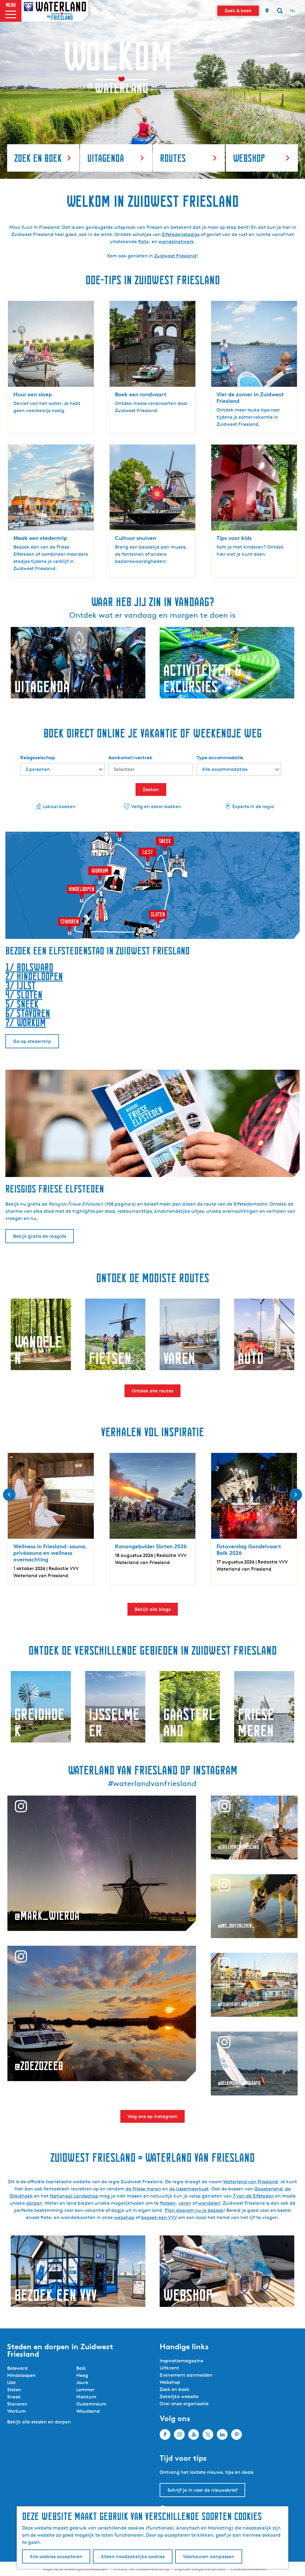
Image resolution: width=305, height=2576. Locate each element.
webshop (124, 2217)
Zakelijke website (179, 2396)
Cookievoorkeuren (249, 2569)
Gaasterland (269, 2189)
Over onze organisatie (184, 2404)
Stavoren (17, 2404)
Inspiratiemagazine (182, 2361)
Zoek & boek (238, 11)
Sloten (14, 2390)
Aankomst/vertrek (130, 757)
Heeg (82, 2375)
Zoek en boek (175, 2389)
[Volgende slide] (296, 1495)
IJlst (11, 2382)
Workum (17, 2411)
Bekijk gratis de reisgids (40, 1236)
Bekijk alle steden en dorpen (39, 2422)
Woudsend (88, 2411)
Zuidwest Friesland (175, 256)
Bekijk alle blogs (153, 1609)
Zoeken (151, 789)
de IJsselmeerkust (189, 2189)
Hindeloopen (21, 2375)
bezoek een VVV (159, 2217)
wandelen (209, 2203)
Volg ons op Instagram (152, 2116)
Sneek (14, 2397)
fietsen (168, 2203)
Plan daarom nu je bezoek (194, 2210)
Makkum (86, 2397)
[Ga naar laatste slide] (9, 1495)
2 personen (38, 769)
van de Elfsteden (255, 2196)
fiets (143, 242)
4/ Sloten (24, 995)
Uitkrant (169, 2368)
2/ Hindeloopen (34, 976)
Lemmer (85, 2390)
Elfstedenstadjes (181, 234)
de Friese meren (143, 2189)
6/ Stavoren (28, 1013)
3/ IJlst (21, 986)
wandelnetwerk (176, 242)
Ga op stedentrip (32, 1041)
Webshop (170, 2382)
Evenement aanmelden (186, 2375)
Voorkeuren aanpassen (209, 2556)
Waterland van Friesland (250, 2182)
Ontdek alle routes (152, 1391)
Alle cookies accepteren (56, 2556)
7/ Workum (26, 1023)
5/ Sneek (22, 1004)
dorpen (34, 2203)
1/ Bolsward (29, 967)
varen (185, 2203)
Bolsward (17, 2368)
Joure (82, 2382)
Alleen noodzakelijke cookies (133, 2556)
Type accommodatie (220, 757)
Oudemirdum (91, 2404)
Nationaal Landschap (74, 2196)
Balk (81, 2368)
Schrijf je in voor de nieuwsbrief (202, 2490)
